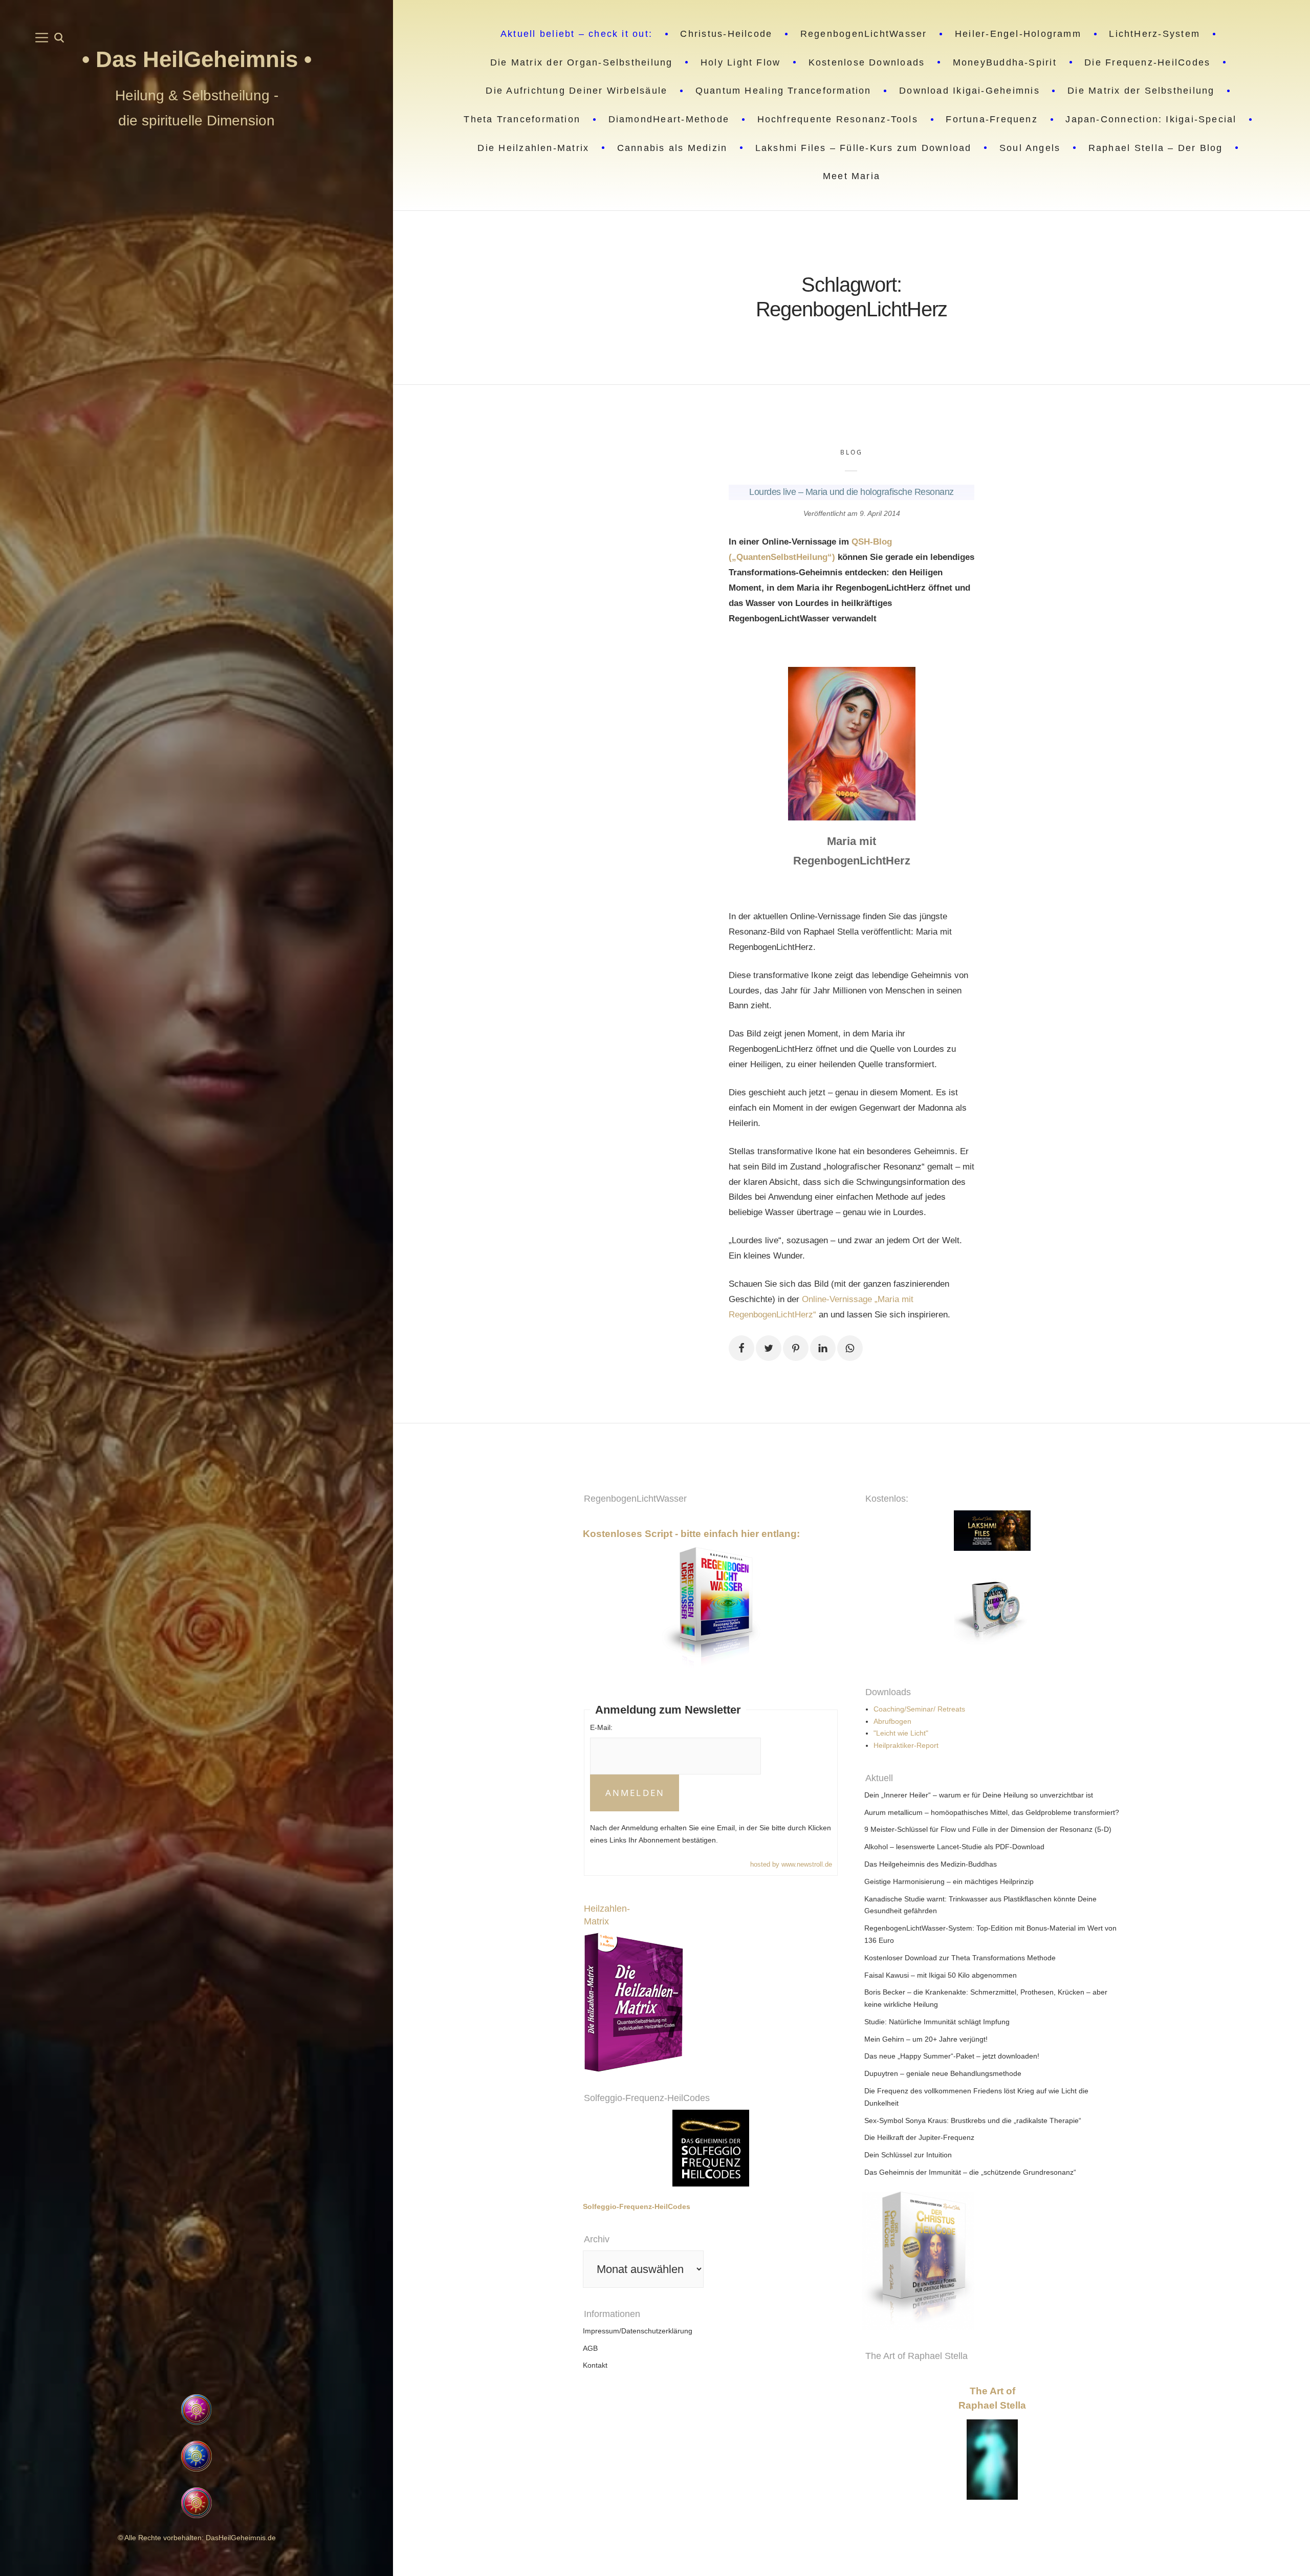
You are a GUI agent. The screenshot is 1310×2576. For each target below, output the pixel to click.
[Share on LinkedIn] (823, 1348)
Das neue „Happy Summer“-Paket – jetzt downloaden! (952, 2056)
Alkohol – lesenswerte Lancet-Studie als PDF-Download (954, 1847)
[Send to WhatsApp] (850, 1348)
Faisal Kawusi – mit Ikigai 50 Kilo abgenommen (941, 1975)
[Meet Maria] (196, 2330)
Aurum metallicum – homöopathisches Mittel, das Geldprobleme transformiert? (992, 1812)
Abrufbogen (892, 1721)
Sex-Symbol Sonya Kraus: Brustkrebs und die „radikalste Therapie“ (973, 2120)
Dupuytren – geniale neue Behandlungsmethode (943, 2073)
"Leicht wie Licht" (901, 1733)
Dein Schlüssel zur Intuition (908, 2155)
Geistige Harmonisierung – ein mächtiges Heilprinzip (949, 1881)
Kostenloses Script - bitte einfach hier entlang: (691, 1534)
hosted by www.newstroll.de (791, 1864)
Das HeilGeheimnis (200, 59)
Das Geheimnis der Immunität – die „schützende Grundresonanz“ (970, 2172)
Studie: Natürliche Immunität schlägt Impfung (937, 2022)
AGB (590, 2348)
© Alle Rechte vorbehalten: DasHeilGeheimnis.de (197, 2538)
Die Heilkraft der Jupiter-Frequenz (919, 2137)
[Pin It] (796, 1348)
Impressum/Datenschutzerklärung (638, 2331)
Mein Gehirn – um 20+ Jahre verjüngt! (926, 2039)
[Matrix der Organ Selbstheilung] (1056, 2261)
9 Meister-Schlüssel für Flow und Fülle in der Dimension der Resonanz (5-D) (988, 1829)
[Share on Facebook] (741, 1348)
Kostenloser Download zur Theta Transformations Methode (960, 1958)
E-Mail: (601, 1727)
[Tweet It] (769, 1348)
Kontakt (595, 2365)
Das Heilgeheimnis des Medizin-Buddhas (931, 1864)
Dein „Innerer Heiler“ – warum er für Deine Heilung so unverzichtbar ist (979, 1795)
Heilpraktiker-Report (906, 1745)
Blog (851, 452)
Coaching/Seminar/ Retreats (919, 1709)
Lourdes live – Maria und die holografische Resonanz (851, 492)
